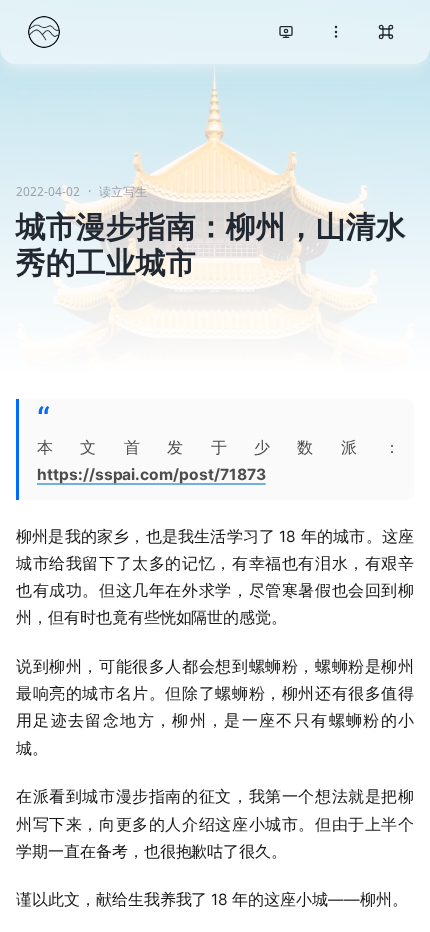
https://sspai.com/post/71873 (151, 474)
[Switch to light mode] (286, 32)
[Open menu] (336, 32)
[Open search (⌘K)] (386, 32)
